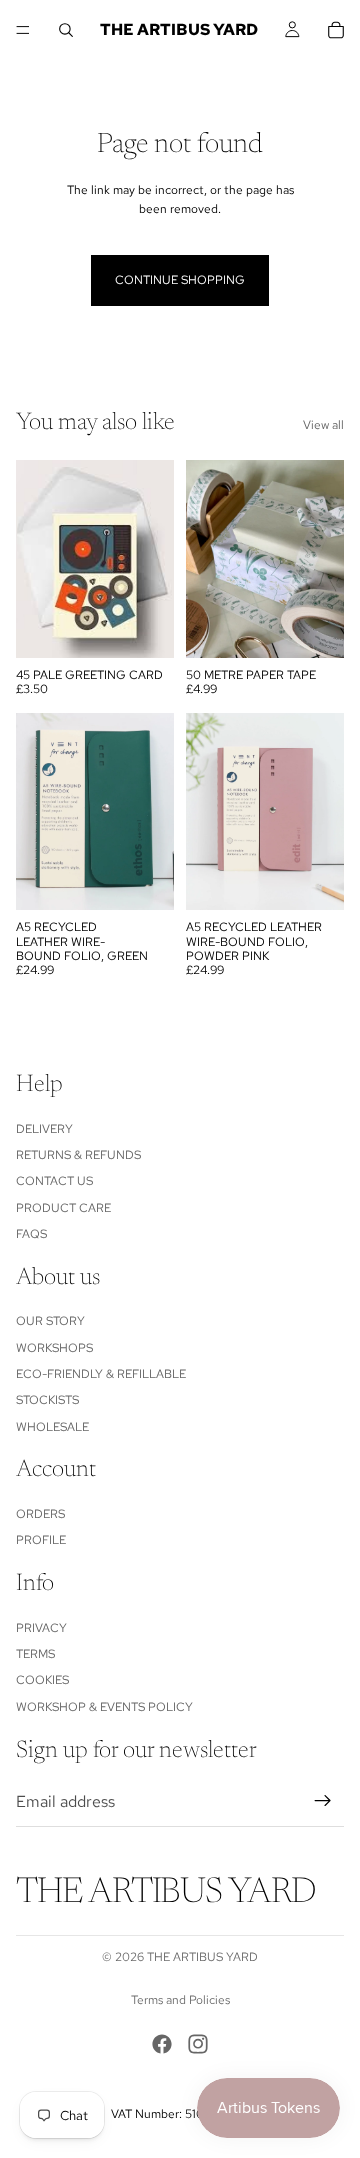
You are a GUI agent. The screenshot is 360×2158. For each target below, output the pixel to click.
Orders (40, 1514)
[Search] (66, 30)
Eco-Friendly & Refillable (101, 1374)
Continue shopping (180, 280)
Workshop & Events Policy (104, 1706)
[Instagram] (198, 2044)
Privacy (41, 1627)
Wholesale (52, 1427)
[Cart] (336, 30)
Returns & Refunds (78, 1155)
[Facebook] (162, 2044)
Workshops (54, 1347)
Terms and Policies (180, 2000)
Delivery (44, 1128)
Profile (41, 1540)
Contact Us (54, 1181)
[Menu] (23, 30)
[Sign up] (323, 1801)
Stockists (47, 1400)
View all (323, 425)
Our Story (50, 1321)
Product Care (63, 1207)
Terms (35, 1654)
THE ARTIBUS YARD (202, 1957)
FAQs (31, 1234)
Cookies (42, 1680)
